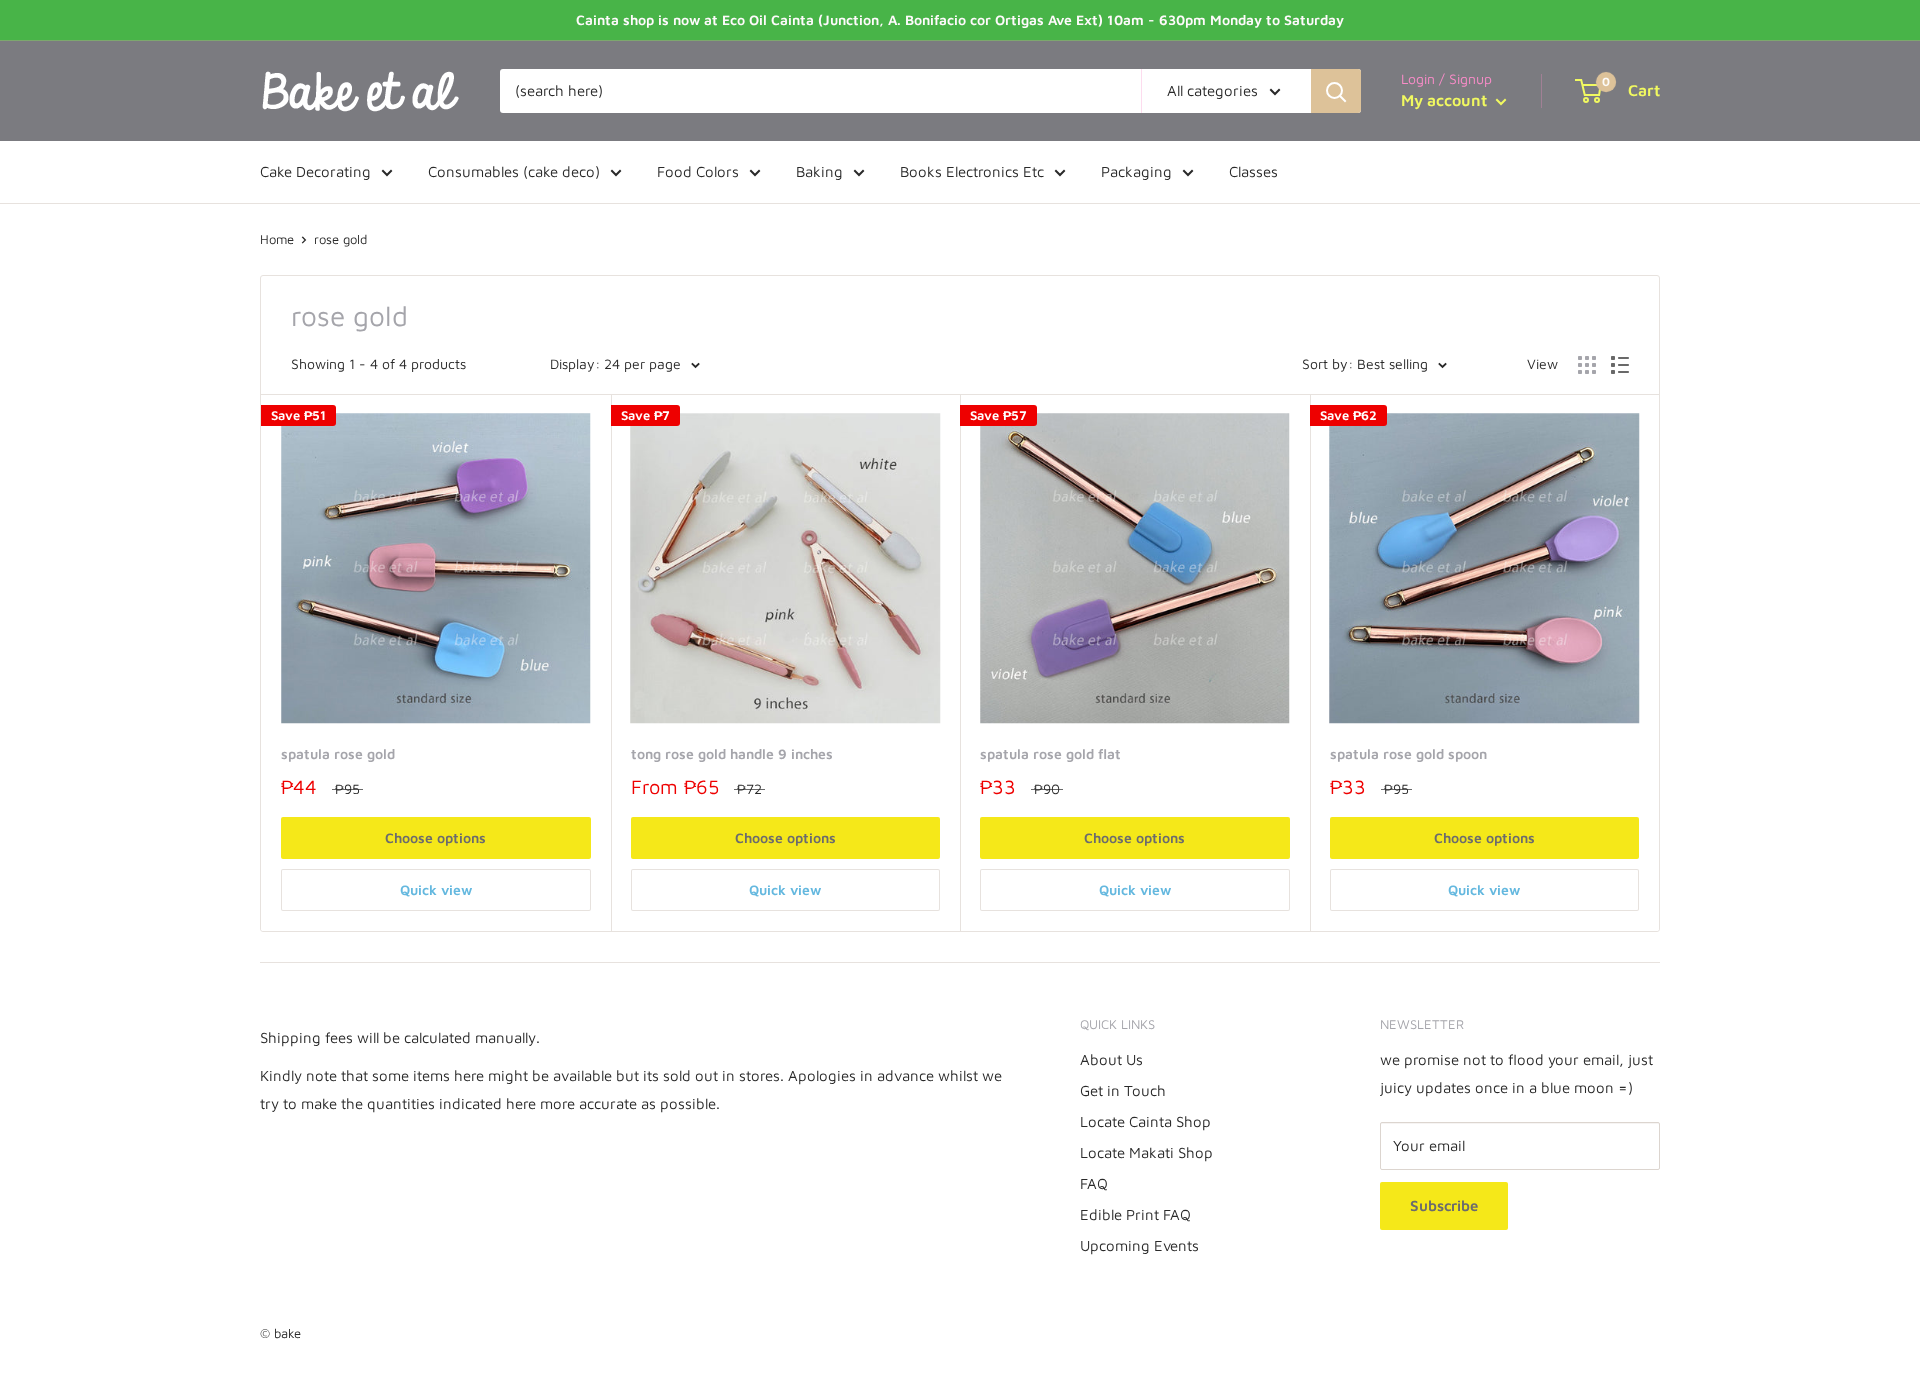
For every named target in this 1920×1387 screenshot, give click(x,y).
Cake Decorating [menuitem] (315, 171)
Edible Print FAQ (1135, 1214)
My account (1446, 100)
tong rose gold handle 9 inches (732, 753)
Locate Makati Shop (1146, 1152)
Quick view (436, 889)
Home (277, 239)
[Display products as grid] (1587, 365)
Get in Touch (1123, 1090)
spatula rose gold (338, 753)
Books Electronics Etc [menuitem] (972, 171)
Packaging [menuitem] (1136, 171)
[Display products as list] (1620, 365)
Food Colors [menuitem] (698, 171)
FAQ (1094, 1183)
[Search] (1336, 91)
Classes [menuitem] (1253, 171)
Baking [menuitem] (819, 171)
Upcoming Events (1139, 1245)
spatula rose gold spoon (1408, 753)
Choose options (435, 837)
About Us (1111, 1059)
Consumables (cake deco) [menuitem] (514, 171)
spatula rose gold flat (1050, 753)
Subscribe (1444, 1205)
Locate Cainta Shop (1145, 1121)
